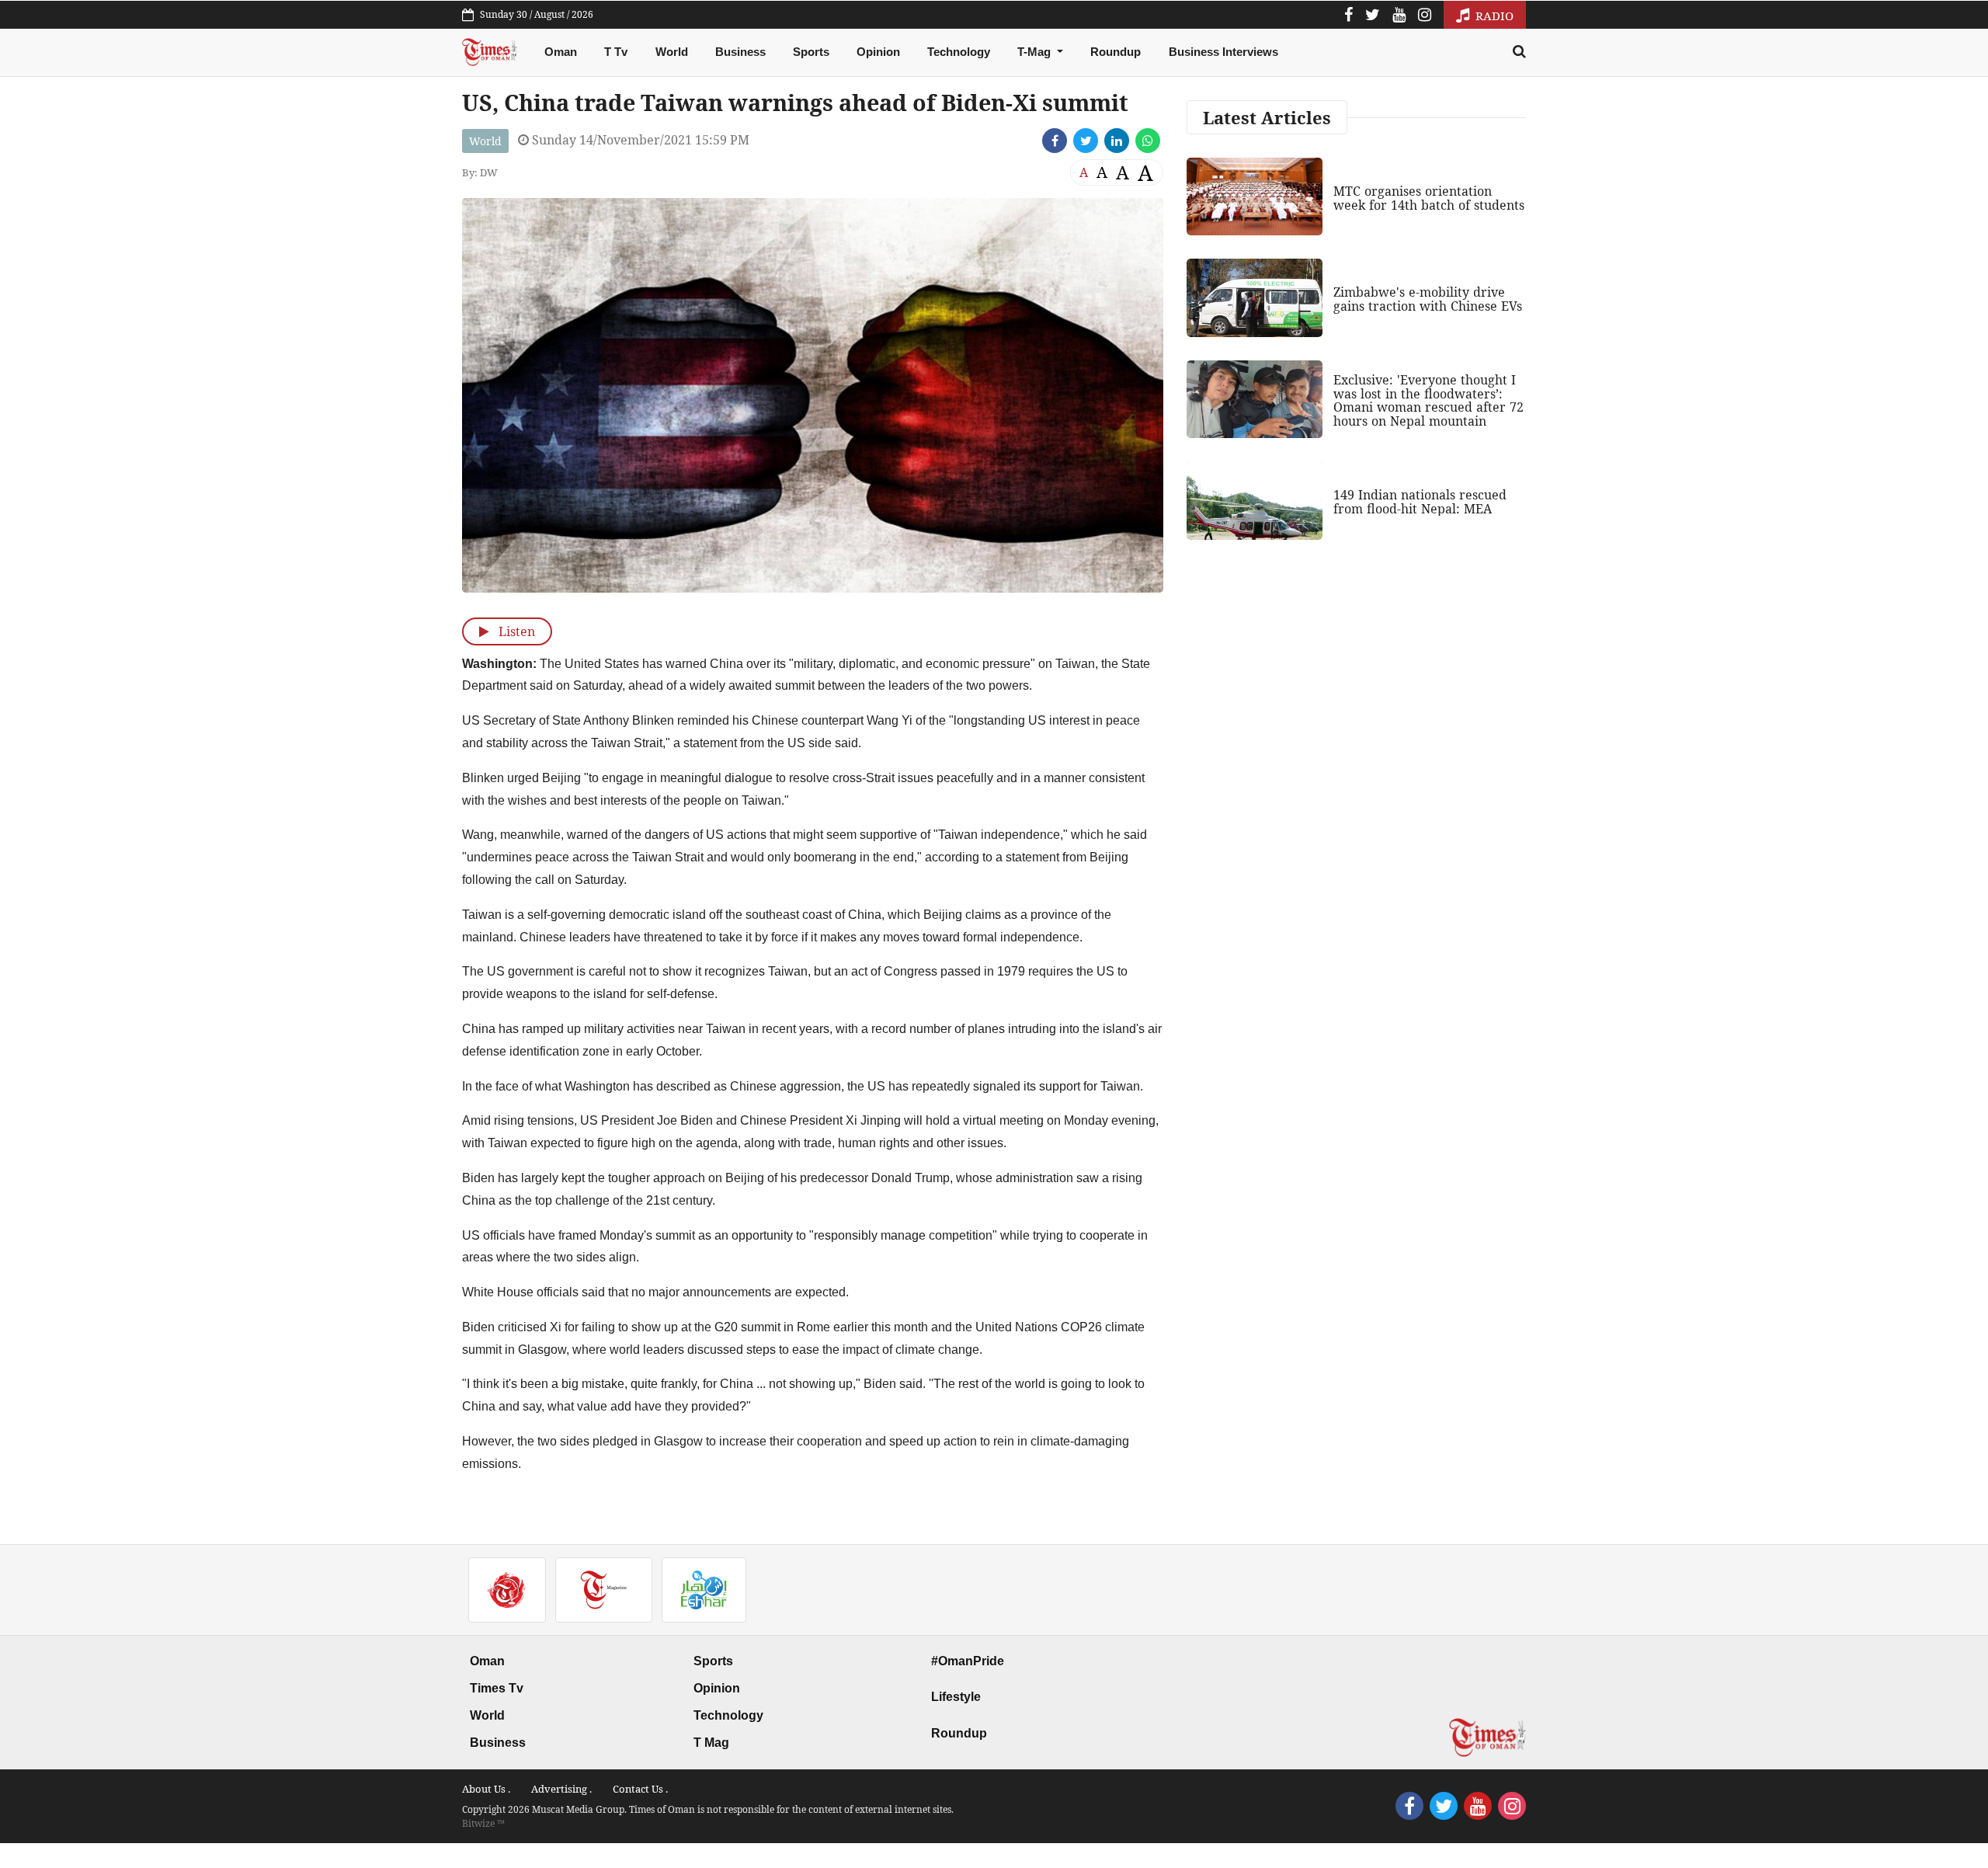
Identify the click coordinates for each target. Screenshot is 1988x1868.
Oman (561, 52)
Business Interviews (1223, 52)
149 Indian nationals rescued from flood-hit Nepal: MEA (1420, 502)
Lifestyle (956, 1697)
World (672, 52)
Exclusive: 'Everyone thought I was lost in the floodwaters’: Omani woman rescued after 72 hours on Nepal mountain (1428, 400)
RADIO (1493, 16)
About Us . (486, 1789)
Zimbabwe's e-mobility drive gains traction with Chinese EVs (1428, 299)
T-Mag (1036, 52)
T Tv (616, 52)
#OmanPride (968, 1661)
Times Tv (497, 1688)
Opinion (878, 52)
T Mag (711, 1743)
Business (740, 52)
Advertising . (561, 1789)
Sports (811, 52)
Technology (959, 52)
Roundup (1116, 52)
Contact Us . (640, 1789)
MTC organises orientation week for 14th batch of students (1429, 198)
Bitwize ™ (483, 1823)
